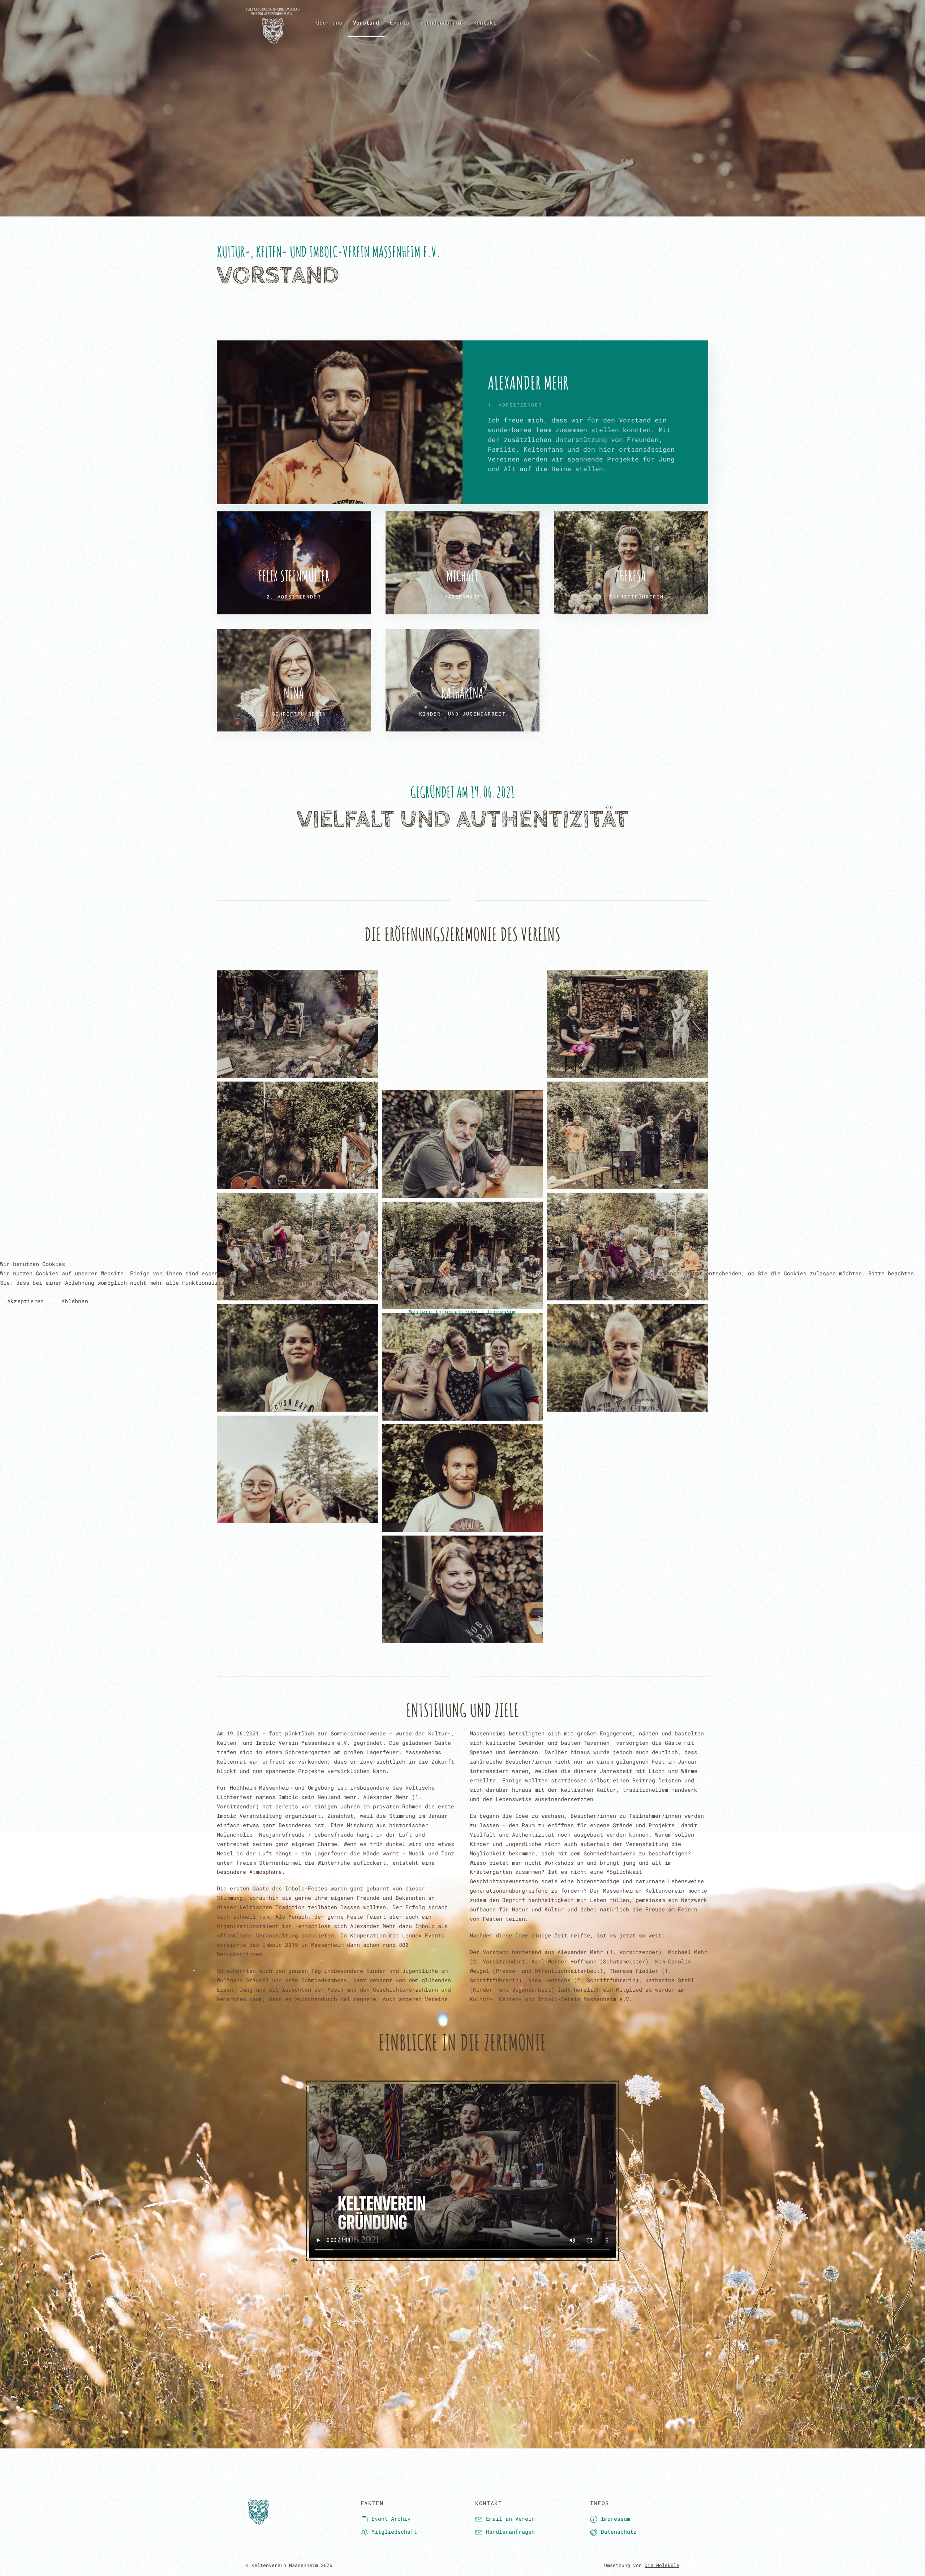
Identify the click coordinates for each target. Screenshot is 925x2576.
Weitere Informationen (443, 1311)
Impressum (502, 1311)
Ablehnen (75, 1301)
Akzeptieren (25, 1301)
